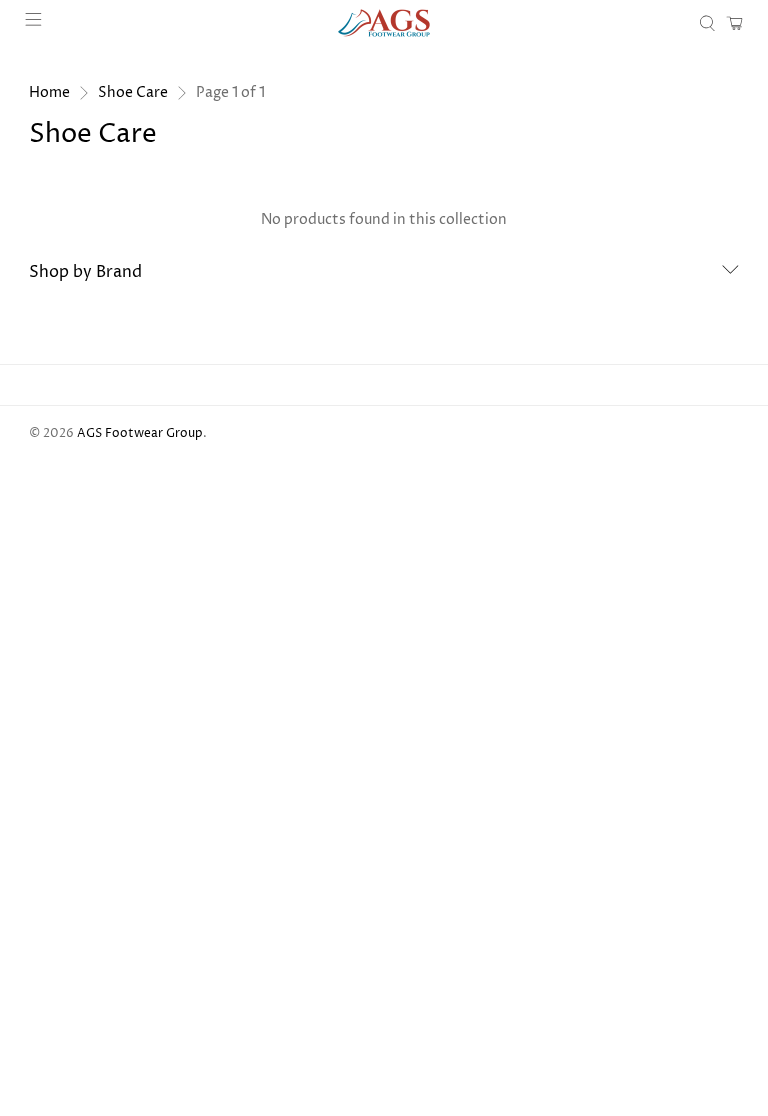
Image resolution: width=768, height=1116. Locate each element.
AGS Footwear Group (140, 434)
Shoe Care (133, 93)
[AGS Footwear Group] (384, 23)
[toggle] (730, 272)
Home (49, 93)
